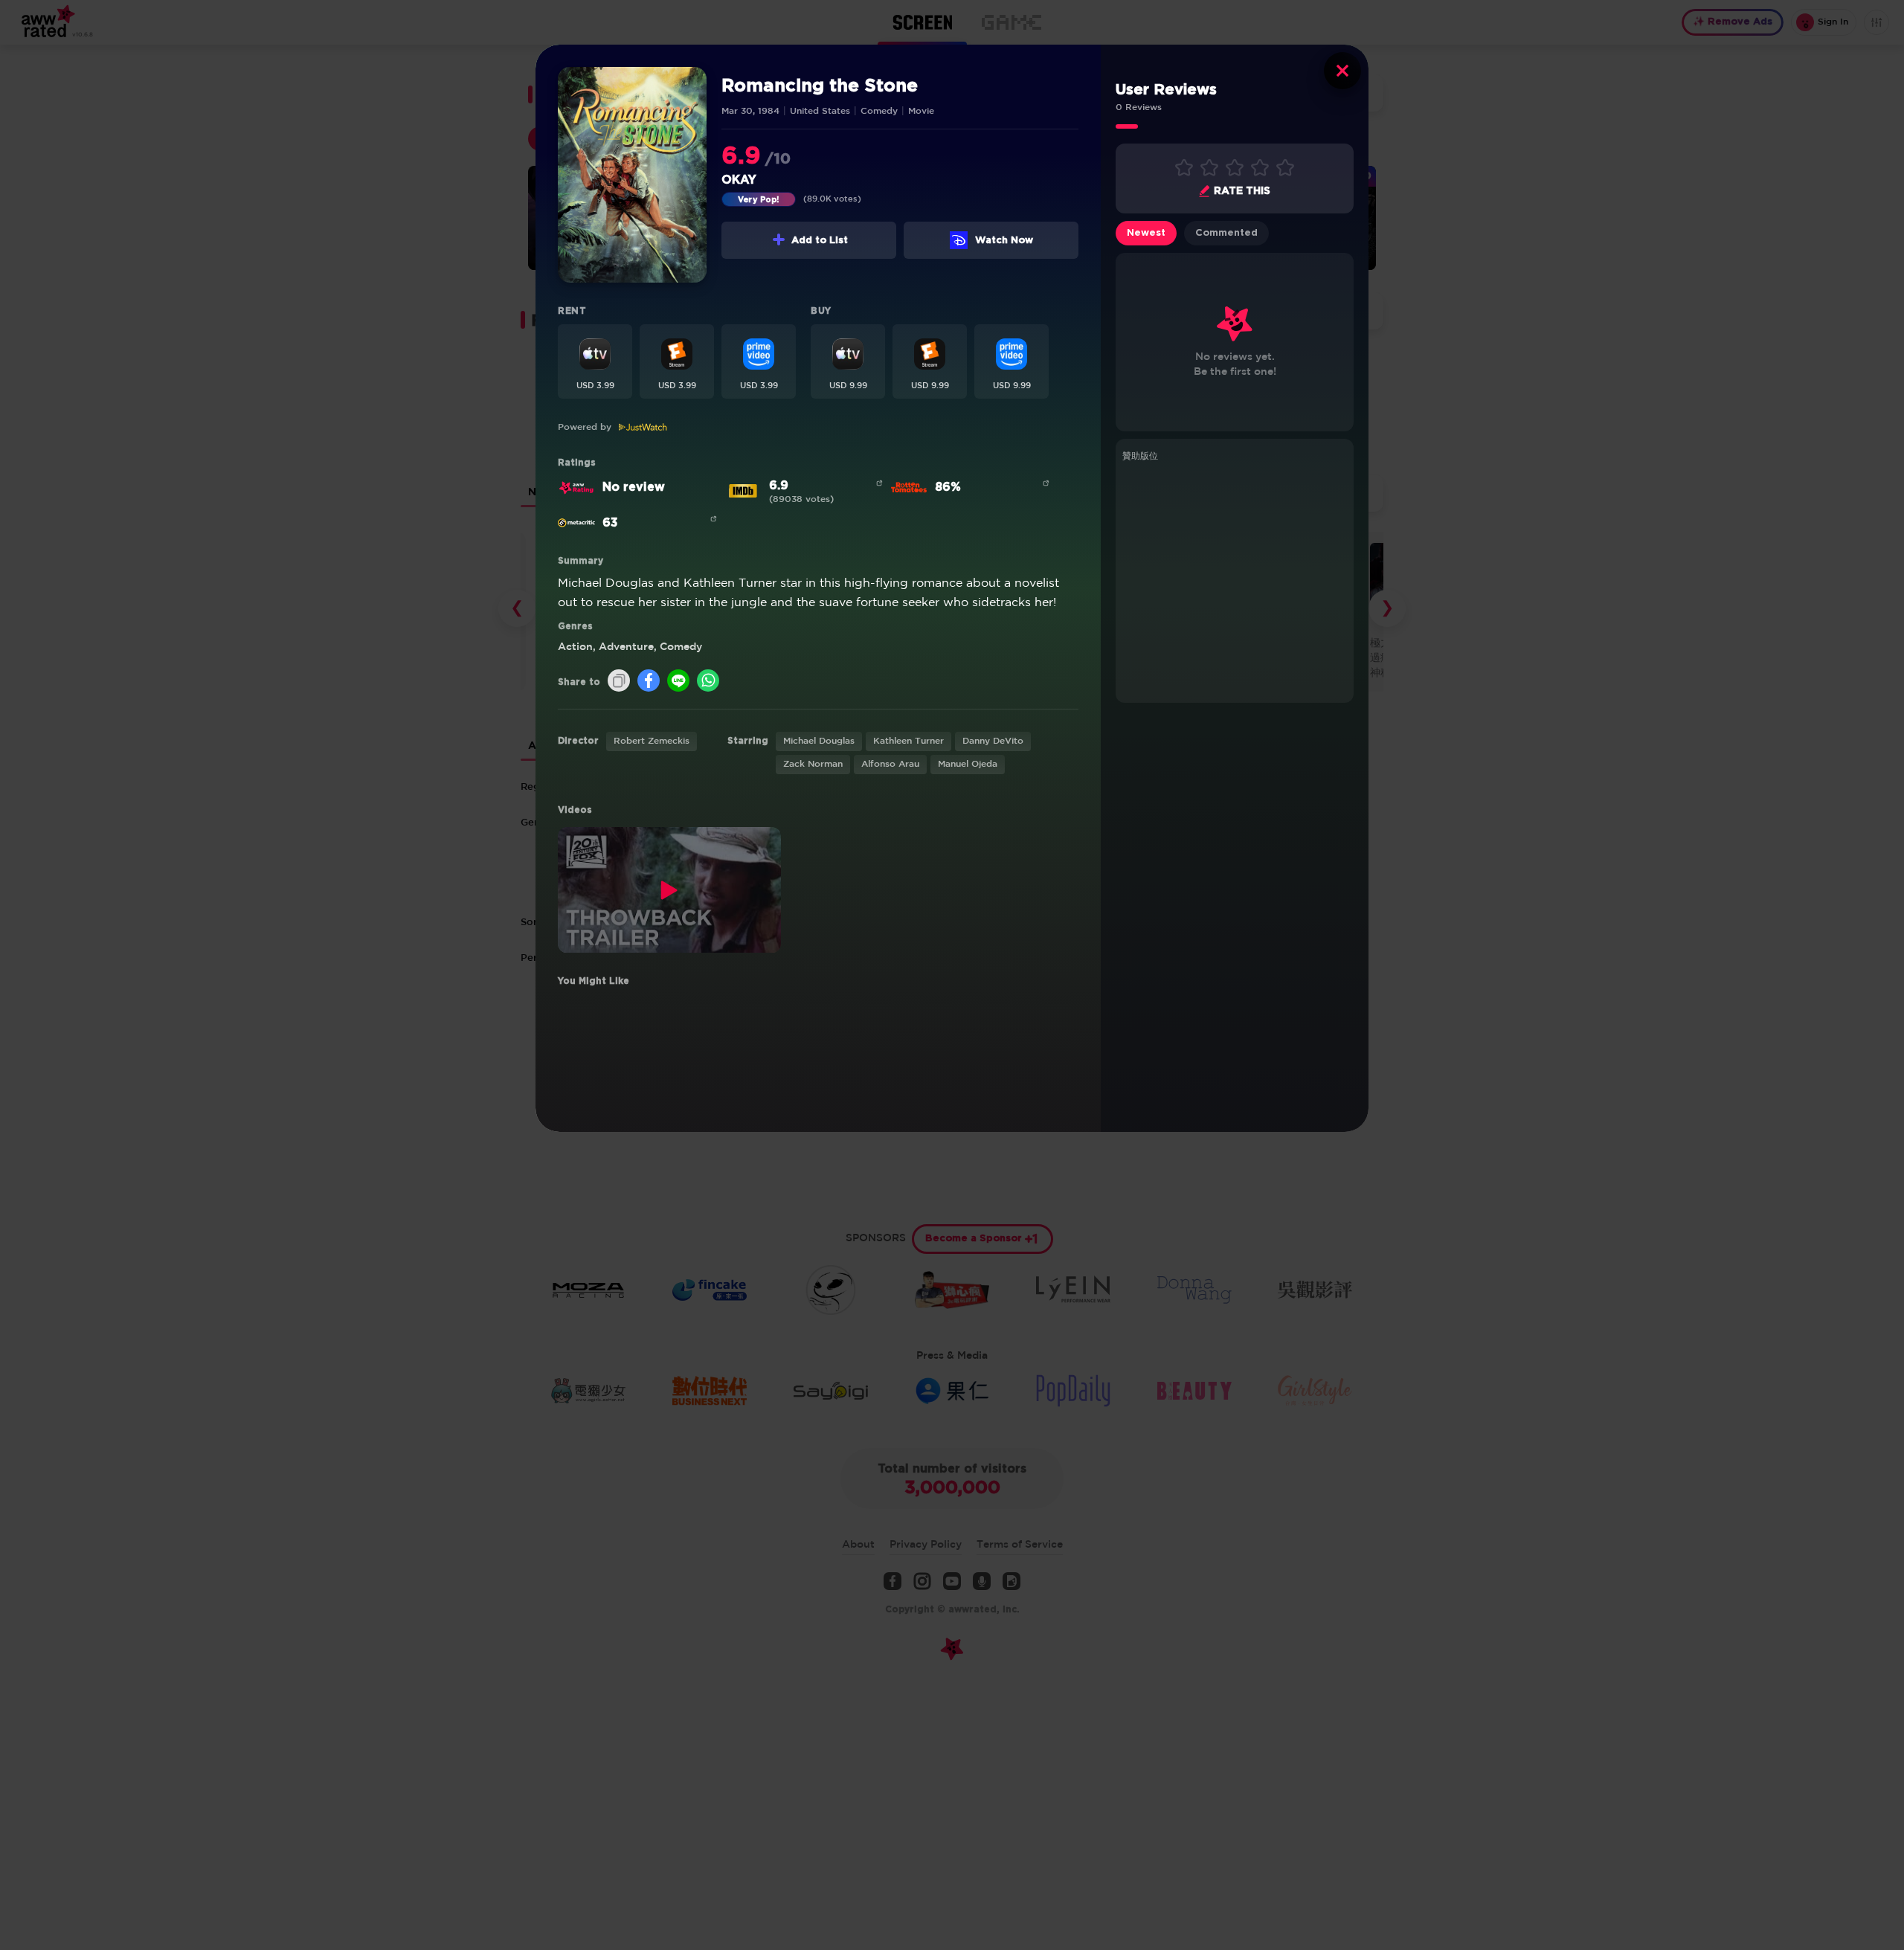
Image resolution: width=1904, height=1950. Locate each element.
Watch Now (1004, 241)
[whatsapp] (708, 682)
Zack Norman (813, 764)
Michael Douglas (819, 741)
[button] (595, 361)
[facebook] (649, 682)
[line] (678, 682)
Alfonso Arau (890, 764)
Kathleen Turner (908, 741)
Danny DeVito (993, 741)
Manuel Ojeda (968, 764)
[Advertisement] (1235, 580)
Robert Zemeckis (652, 741)
